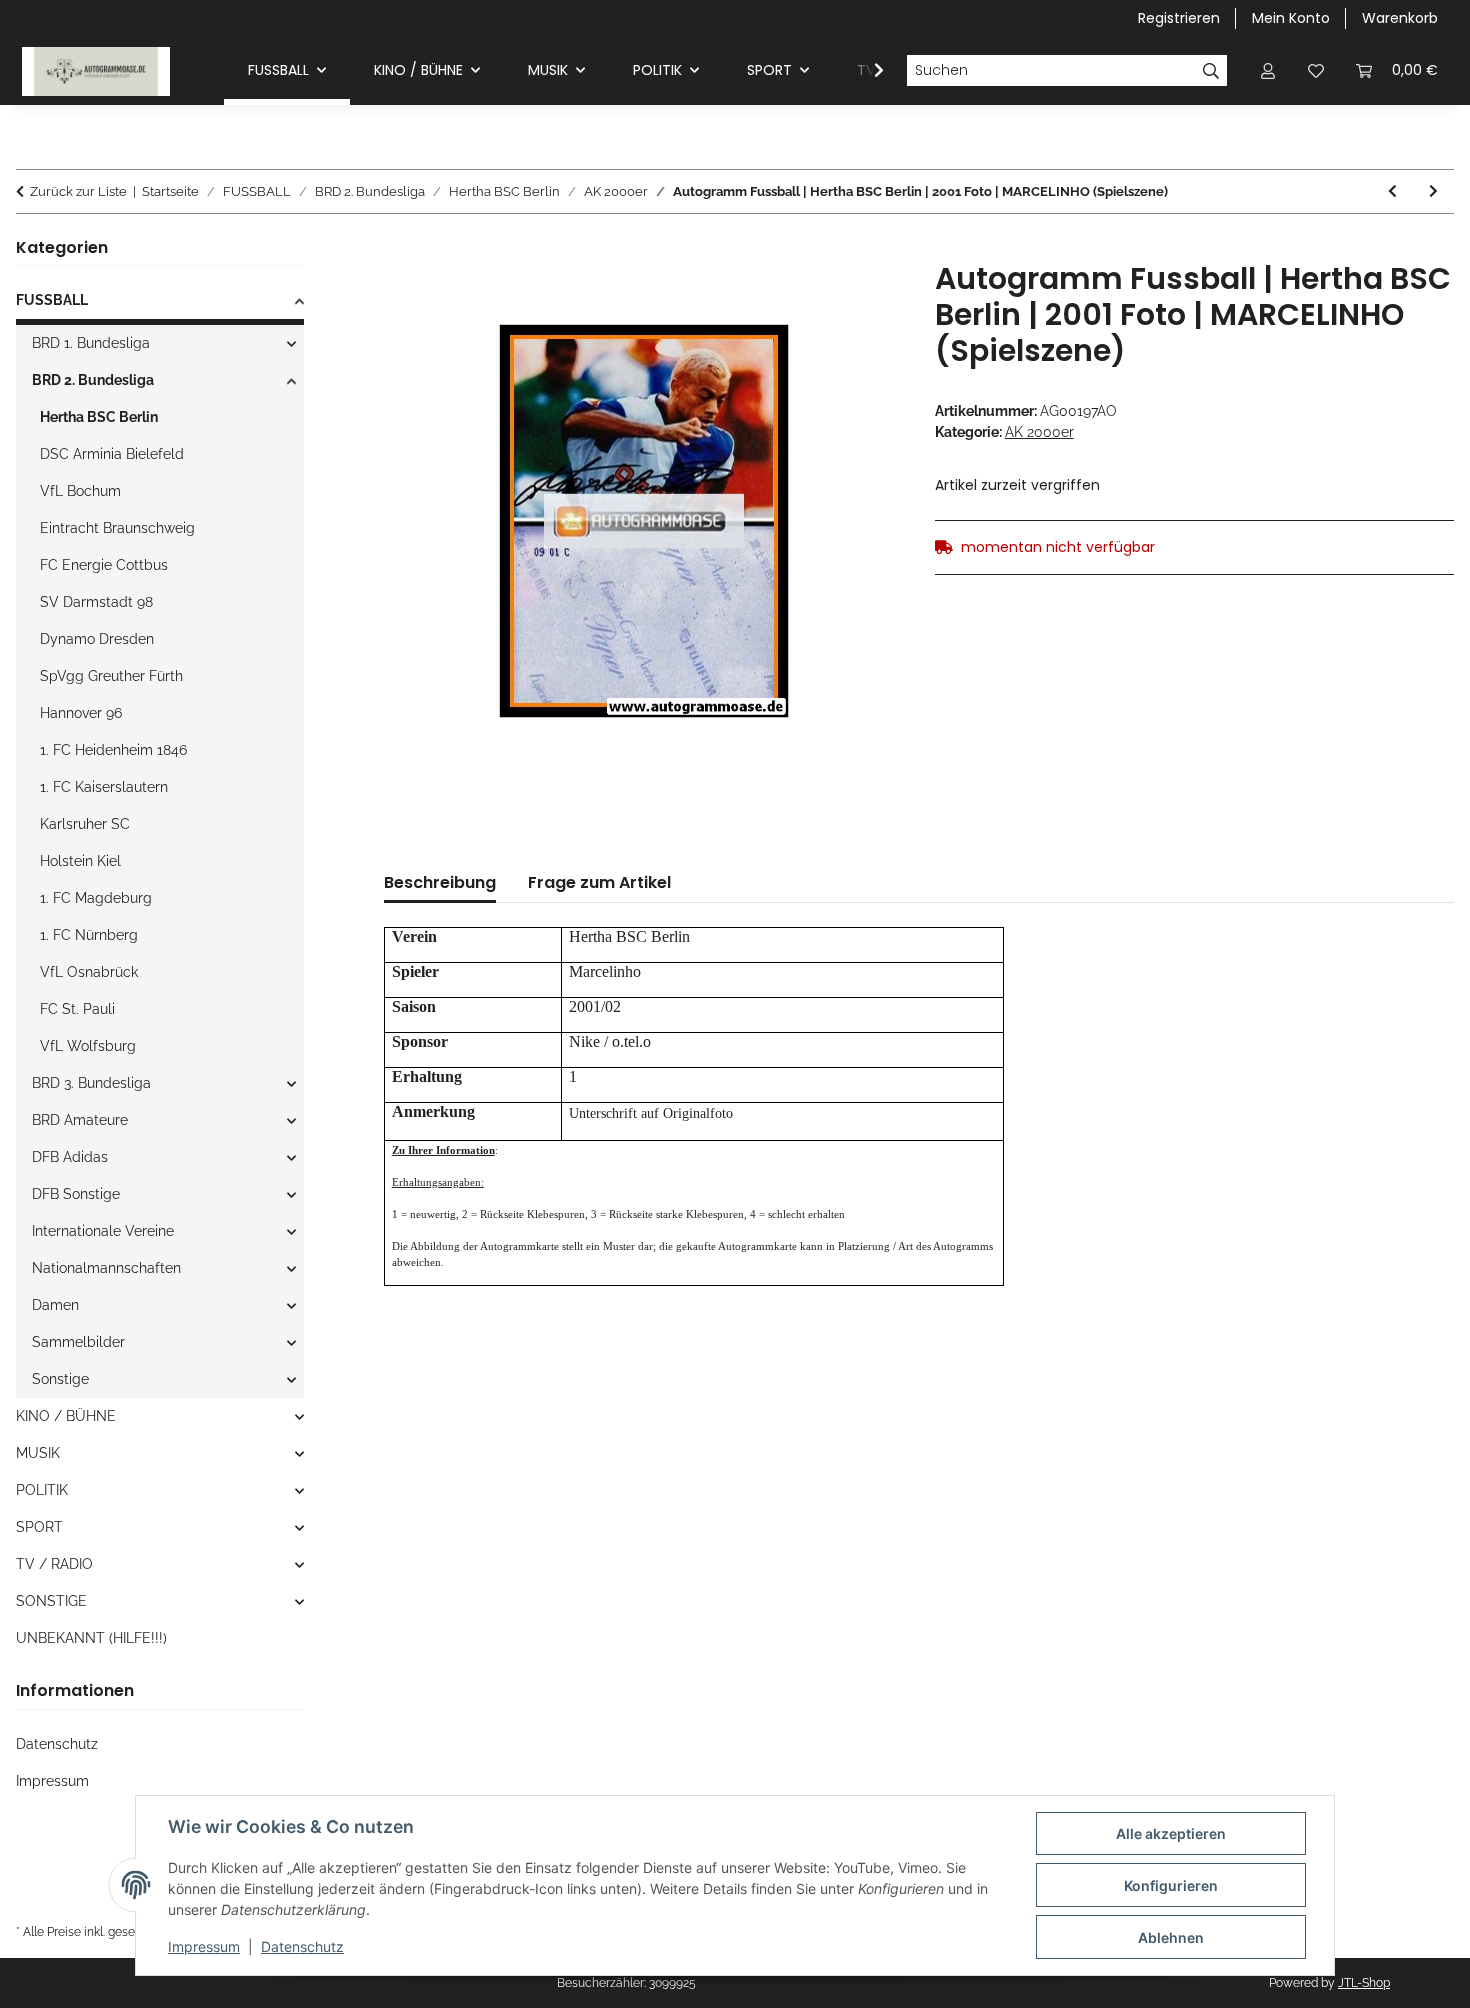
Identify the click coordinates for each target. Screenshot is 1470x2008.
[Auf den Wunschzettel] (861, 299)
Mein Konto (1291, 18)
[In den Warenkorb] (400, 250)
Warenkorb (1400, 18)
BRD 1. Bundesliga (91, 343)
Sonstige (60, 1379)
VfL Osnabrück (89, 972)
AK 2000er (1039, 432)
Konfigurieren (1171, 1885)
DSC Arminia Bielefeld (112, 454)
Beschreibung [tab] (440, 882)
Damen (55, 1305)
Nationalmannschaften (106, 1268)
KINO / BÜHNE (66, 1416)
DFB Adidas (70, 1157)
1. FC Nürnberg (89, 935)
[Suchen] (1211, 71)
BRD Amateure (80, 1120)
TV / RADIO (54, 1564)
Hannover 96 (81, 713)
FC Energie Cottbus (104, 565)
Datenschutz (302, 1946)
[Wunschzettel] (1316, 70)
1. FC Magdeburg (96, 898)
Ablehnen (1171, 1937)
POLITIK (42, 1490)
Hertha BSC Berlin (99, 417)
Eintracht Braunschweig (117, 528)
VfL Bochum (80, 491)
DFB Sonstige (76, 1194)
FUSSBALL (52, 300)
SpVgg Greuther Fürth (111, 676)
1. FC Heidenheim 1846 (113, 750)
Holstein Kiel (80, 861)
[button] (1268, 70)
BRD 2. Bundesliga (93, 380)
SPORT (39, 1527)
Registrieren (1179, 18)
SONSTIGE (51, 1601)
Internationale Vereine (103, 1231)
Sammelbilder (78, 1342)
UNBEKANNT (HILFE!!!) (91, 1638)
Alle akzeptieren (1171, 1833)
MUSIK (38, 1453)
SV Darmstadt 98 (96, 602)
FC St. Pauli (77, 1009)
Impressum (204, 1946)
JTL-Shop (1364, 1983)
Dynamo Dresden (97, 639)
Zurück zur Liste (78, 191)
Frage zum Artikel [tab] (599, 882)
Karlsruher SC (85, 824)
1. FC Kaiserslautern (104, 787)
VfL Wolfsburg (88, 1046)
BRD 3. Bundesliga (91, 1083)
